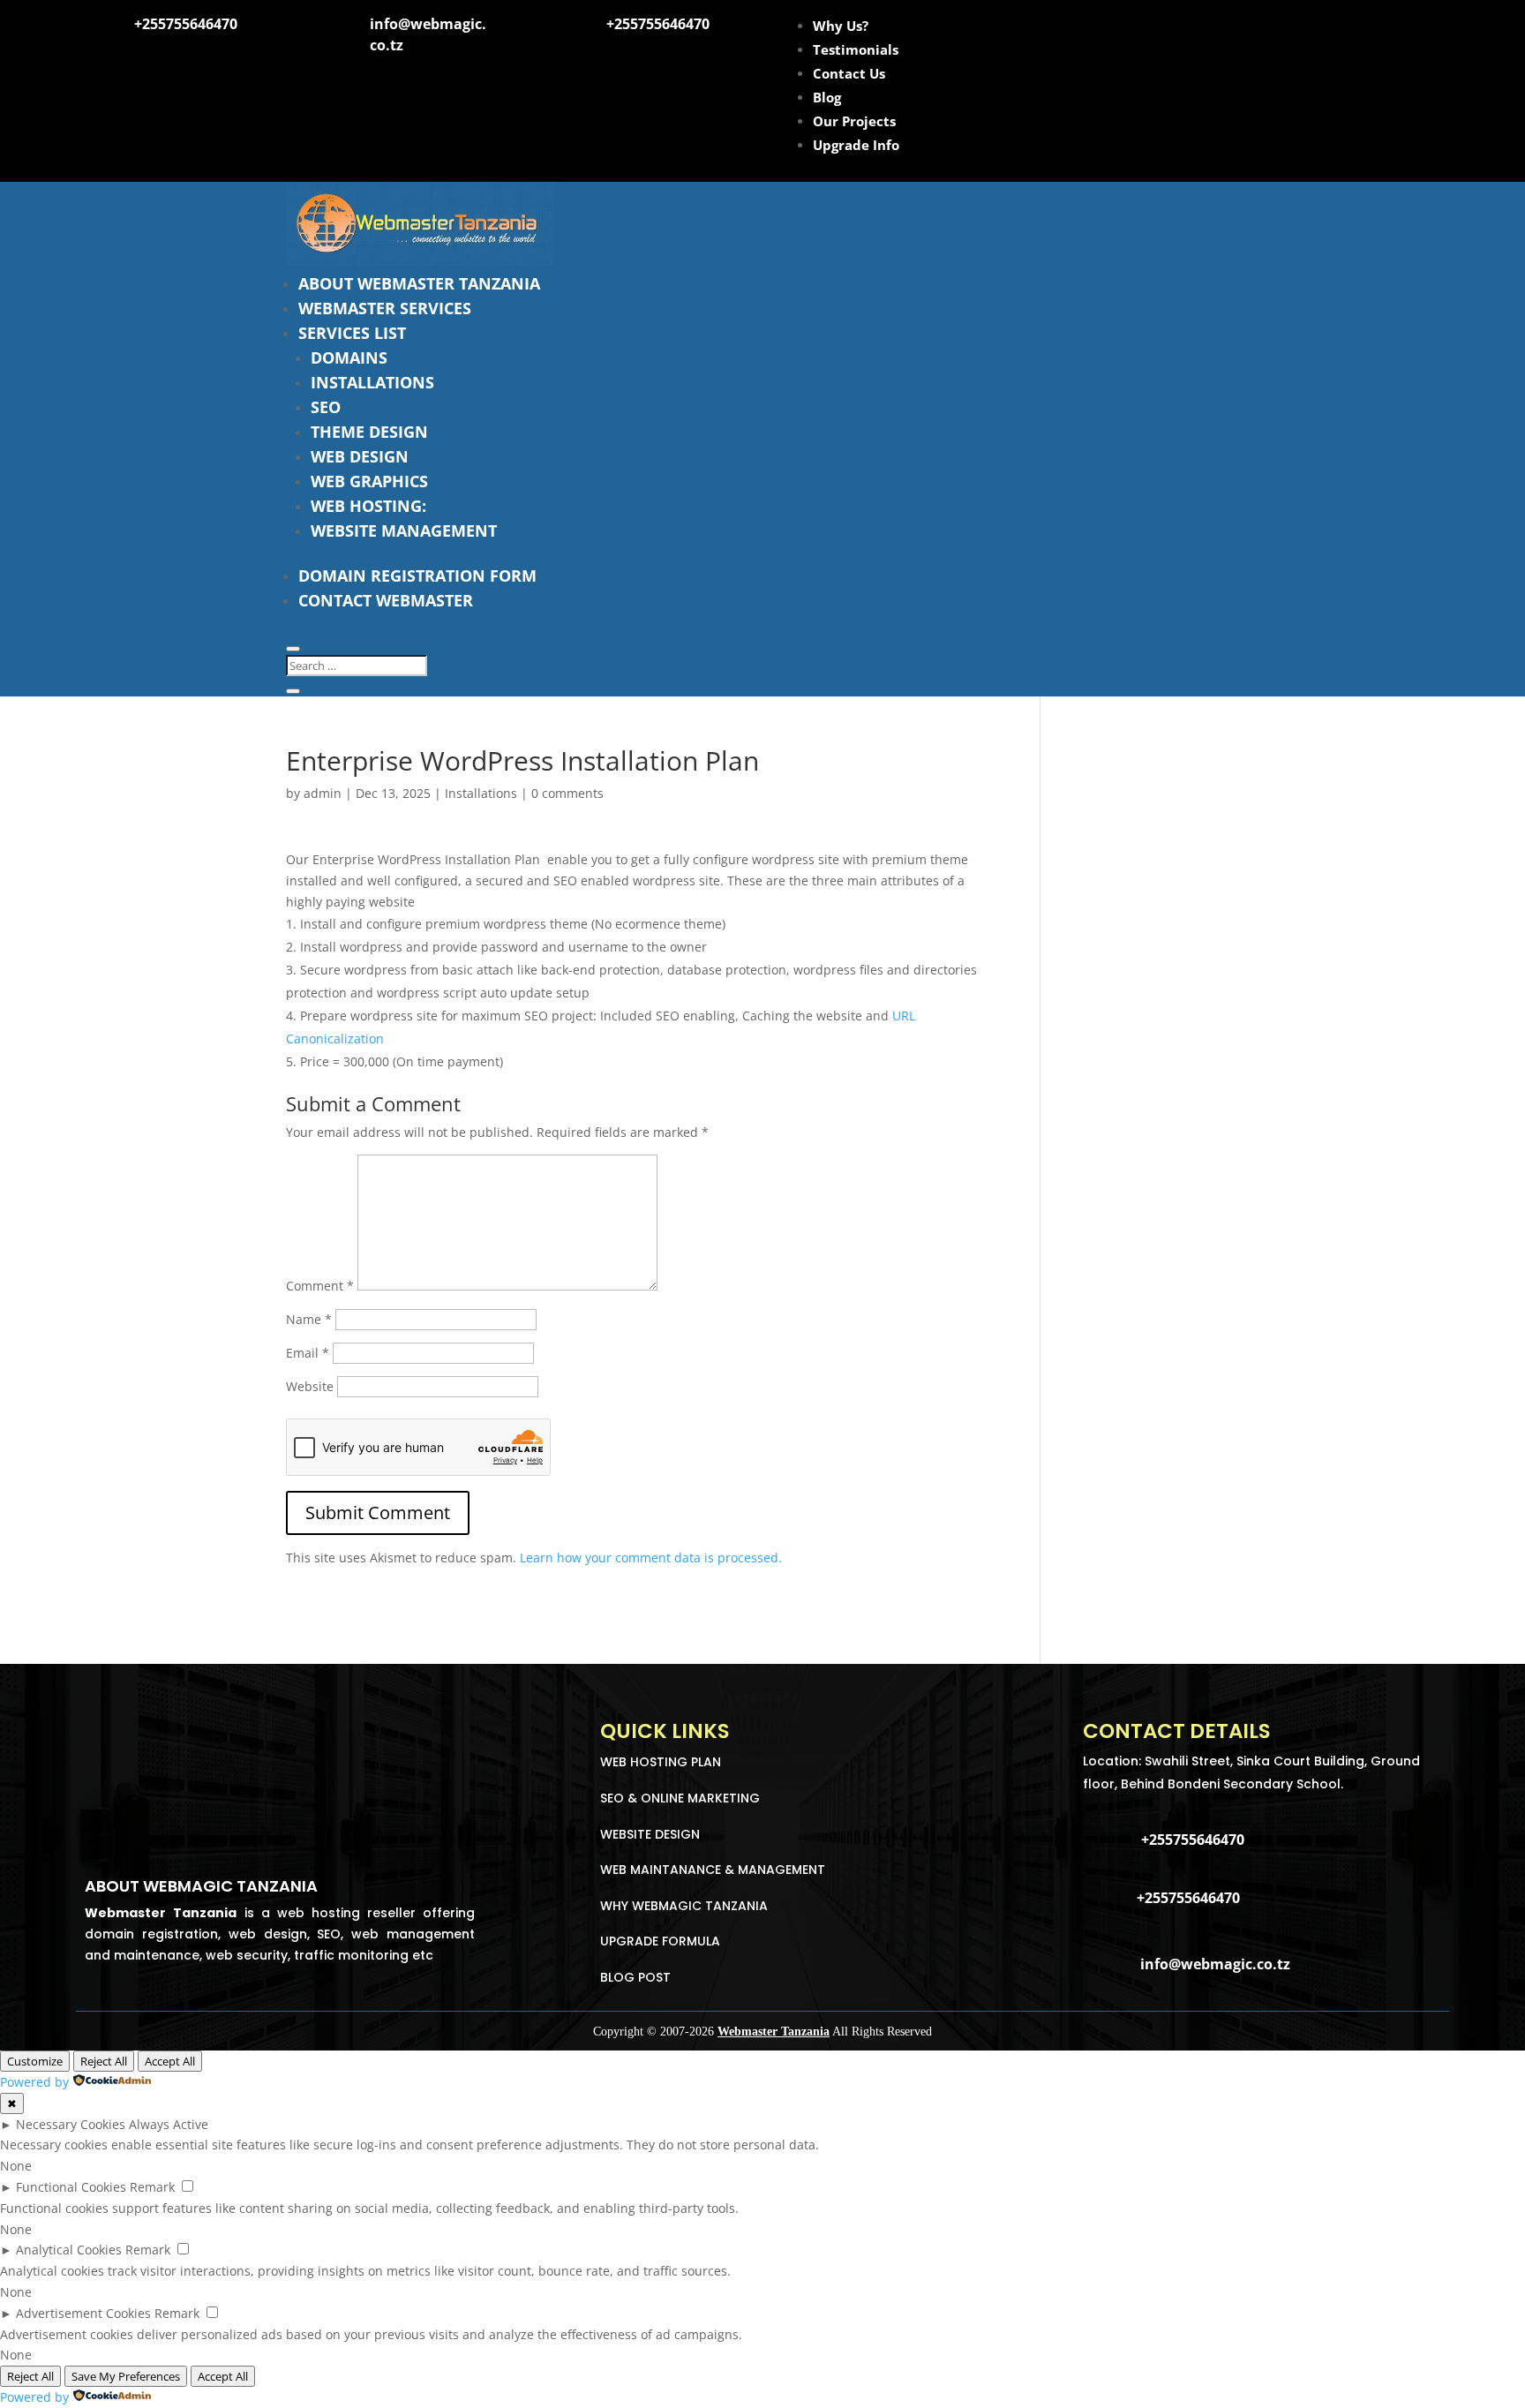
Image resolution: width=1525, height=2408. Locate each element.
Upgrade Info (856, 145)
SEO (326, 407)
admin (323, 793)
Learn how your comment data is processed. (651, 1558)
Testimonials (856, 49)
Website (310, 1386)
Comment (320, 1286)
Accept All (170, 2061)
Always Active (169, 2124)
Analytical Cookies (69, 2250)
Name (309, 1319)
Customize (35, 2061)
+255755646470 (186, 24)
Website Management (404, 531)
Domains (349, 357)
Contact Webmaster (386, 600)
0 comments (567, 793)
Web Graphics (369, 481)
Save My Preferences (126, 2376)
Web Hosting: (368, 506)
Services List (352, 333)
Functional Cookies (71, 2187)
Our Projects (854, 121)
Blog (827, 97)
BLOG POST (635, 1977)
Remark (152, 2187)
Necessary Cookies (71, 2124)
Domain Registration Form (417, 576)
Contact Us (849, 73)
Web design (360, 456)
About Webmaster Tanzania (419, 283)
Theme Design (369, 432)
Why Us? (841, 26)
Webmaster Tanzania (774, 2032)
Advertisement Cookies (83, 2313)
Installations (372, 382)
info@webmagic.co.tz (1215, 1964)
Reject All (104, 2061)
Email (308, 1353)
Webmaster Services (385, 308)
